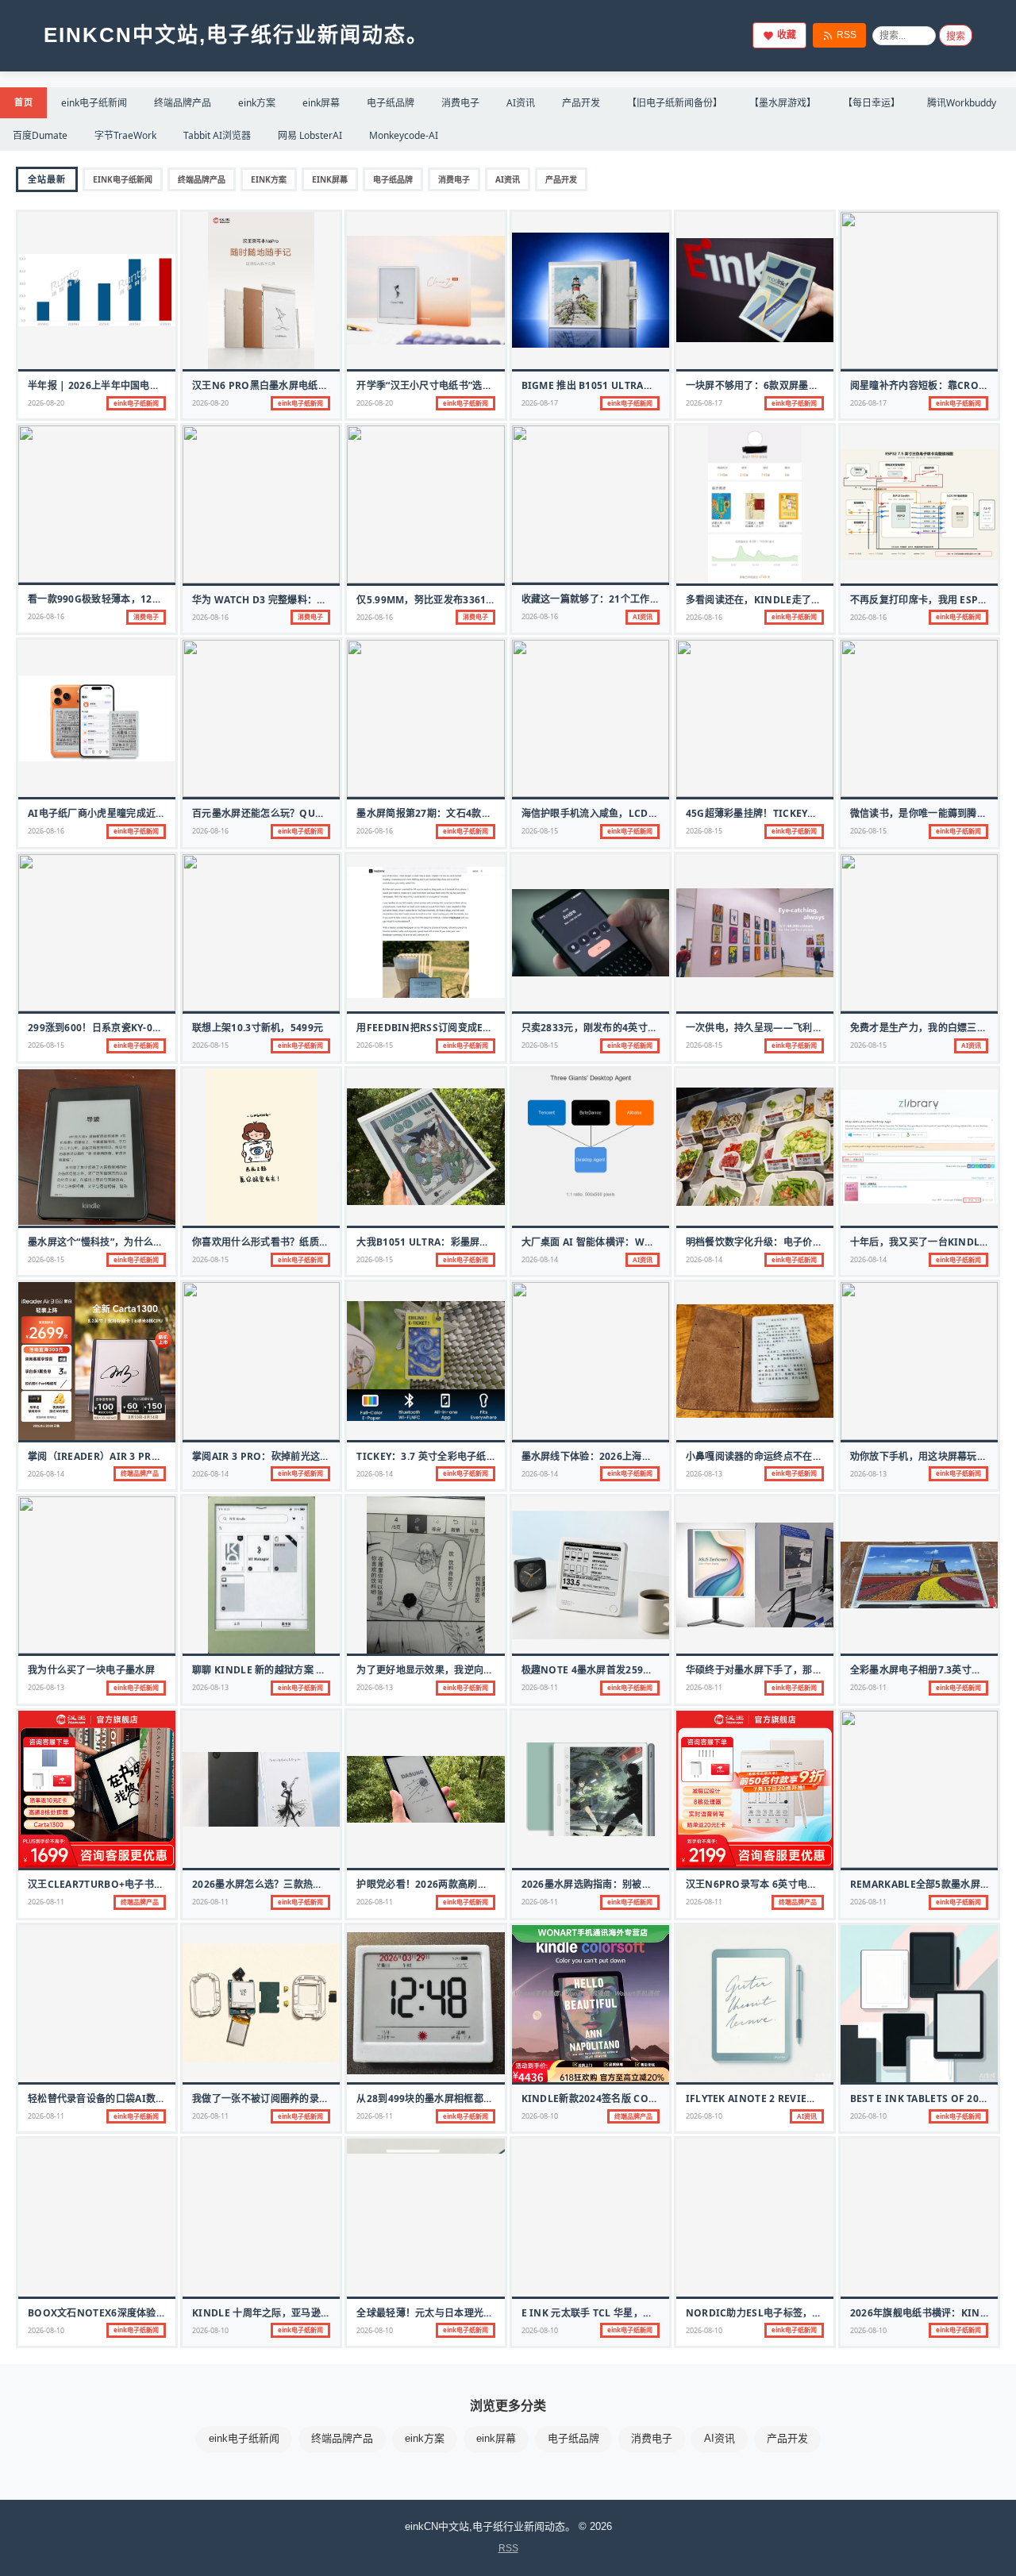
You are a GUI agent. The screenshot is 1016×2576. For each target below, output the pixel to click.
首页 (23, 102)
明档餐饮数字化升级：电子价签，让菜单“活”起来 (793, 1242)
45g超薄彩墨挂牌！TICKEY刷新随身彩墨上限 (786, 813)
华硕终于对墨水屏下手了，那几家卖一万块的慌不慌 (798, 1670)
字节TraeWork (125, 135)
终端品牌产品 (183, 103)
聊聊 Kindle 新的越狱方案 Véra (267, 1670)
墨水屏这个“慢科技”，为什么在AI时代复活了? (128, 1242)
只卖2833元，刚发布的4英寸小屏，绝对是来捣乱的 (634, 1028)
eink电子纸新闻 (94, 103)
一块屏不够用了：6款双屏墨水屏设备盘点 (777, 385)
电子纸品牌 (391, 103)
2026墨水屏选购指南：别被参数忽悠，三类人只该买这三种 (650, 1884)
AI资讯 (521, 103)
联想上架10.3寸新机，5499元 (258, 1028)
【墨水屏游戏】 (783, 103)
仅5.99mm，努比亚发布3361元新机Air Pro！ (461, 600)
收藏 (787, 35)
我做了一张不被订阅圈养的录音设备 (270, 2099)
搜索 (956, 37)
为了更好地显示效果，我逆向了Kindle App (455, 1670)
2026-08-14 (540, 1259)
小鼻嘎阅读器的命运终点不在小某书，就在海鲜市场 (798, 1456)
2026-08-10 (540, 2116)
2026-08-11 (540, 1687)
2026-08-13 (704, 1474)
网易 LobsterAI (310, 135)
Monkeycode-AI (404, 135)
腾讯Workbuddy (962, 103)
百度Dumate (40, 135)
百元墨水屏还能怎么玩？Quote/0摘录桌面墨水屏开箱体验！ (327, 813)
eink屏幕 (321, 103)
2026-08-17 (540, 403)
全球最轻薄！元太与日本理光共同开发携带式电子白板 (473, 2313)
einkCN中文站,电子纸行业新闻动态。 (236, 35)
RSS (847, 35)
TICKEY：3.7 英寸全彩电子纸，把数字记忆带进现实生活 (480, 1456)
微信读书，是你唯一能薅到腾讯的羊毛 (933, 813)
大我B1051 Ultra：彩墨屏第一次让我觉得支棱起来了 (477, 1242)
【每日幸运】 (872, 103)
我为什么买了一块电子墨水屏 (91, 1670)
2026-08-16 (46, 616)
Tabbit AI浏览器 (217, 135)
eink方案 (257, 103)
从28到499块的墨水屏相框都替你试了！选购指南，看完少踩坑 (493, 2099)
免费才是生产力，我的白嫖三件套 (924, 1028)
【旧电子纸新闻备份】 (675, 103)
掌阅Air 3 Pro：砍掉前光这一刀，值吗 (281, 1456)
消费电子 (460, 103)
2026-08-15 (540, 831)
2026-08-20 (46, 403)
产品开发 (581, 103)
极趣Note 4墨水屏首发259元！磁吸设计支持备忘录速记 (646, 1670)
